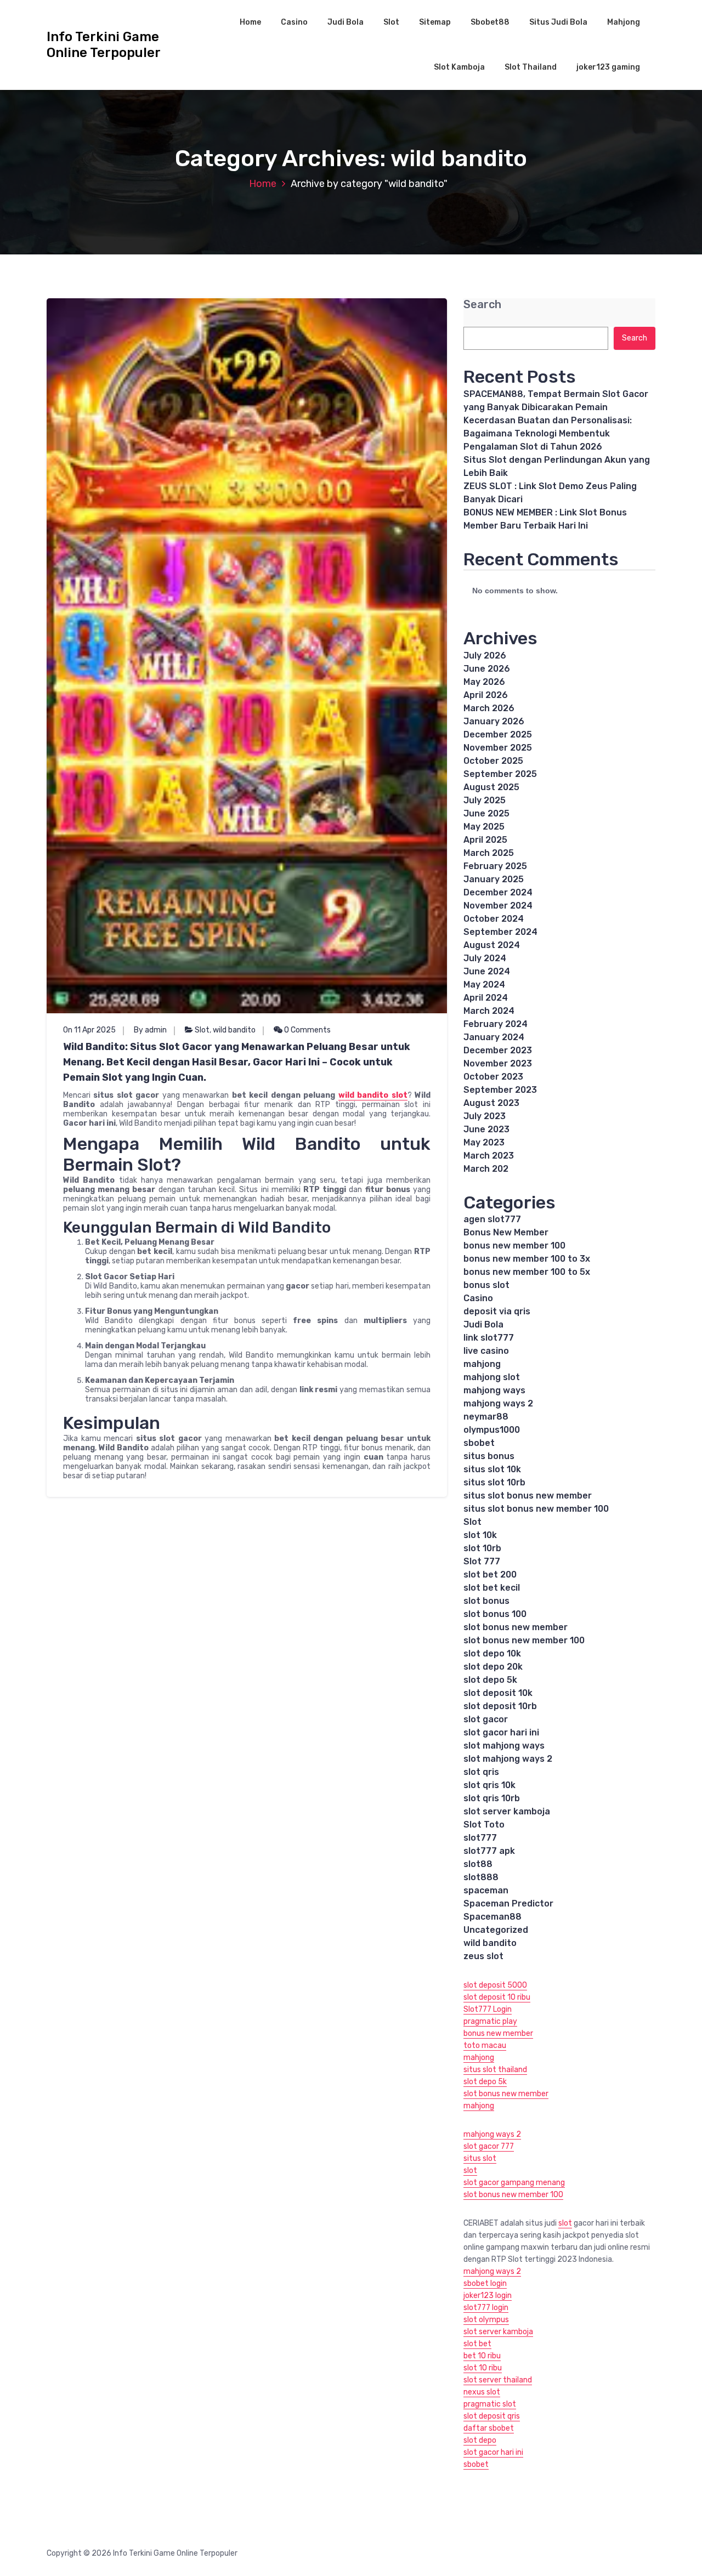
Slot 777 (482, 1561)
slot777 (480, 1838)
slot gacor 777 (489, 2146)
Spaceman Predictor (508, 1903)
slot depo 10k (492, 1653)
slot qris (481, 1772)
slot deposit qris (492, 2416)
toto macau (485, 2046)
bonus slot (486, 1285)
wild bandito (234, 1030)
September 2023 (500, 1090)
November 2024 (498, 906)
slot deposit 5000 (495, 1985)
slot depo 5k (490, 1680)
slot (470, 2171)
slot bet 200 (490, 1574)
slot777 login (486, 2308)
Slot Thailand (531, 67)
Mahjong (624, 22)
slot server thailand (498, 2380)
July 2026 (485, 656)
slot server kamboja (507, 1811)
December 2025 (498, 734)
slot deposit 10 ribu (497, 1997)
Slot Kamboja (459, 67)
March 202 (486, 1169)
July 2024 (485, 958)
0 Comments (307, 1030)
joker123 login (488, 2296)
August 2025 (491, 787)
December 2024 (498, 892)
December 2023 (498, 1050)
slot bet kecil (492, 1588)
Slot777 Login (488, 2009)
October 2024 (494, 919)
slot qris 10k (489, 1785)
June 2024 (487, 971)
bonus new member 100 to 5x (527, 1272)
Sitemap (435, 22)
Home (250, 22)
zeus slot (483, 1956)
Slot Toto (484, 1825)
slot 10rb (482, 1548)
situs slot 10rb (494, 1482)
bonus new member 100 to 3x (527, 1259)
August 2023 (491, 1103)
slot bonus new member (516, 1627)
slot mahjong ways (504, 1746)
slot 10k (480, 1535)
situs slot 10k (492, 1469)
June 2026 (487, 669)
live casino (486, 1351)
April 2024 (486, 998)
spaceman (486, 1890)
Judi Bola (346, 22)
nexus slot (482, 2392)
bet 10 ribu (482, 2356)
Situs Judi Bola (558, 22)
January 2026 (494, 721)
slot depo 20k (493, 1667)
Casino (294, 22)
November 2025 (498, 748)
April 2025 (485, 840)
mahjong (482, 1364)
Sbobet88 (490, 22)
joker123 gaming (608, 67)
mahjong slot (492, 1377)
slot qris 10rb (492, 1798)
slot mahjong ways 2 (508, 1759)
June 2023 (486, 1129)
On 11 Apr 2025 (89, 1030)
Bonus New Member (506, 1232)
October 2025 (493, 761)
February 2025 (495, 866)
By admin (150, 1030)
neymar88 (486, 1417)
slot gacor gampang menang (514, 2183)
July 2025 (485, 800)
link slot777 (489, 1338)
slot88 (478, 1864)
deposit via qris (497, 1311)
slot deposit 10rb (500, 1706)
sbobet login (485, 2283)
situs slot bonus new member (528, 1496)
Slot (391, 22)
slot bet (477, 2344)
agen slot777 (492, 1219)
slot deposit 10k (498, 1693)
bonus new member (498, 2033)
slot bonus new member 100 (524, 1640)
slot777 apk (489, 1851)
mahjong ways (494, 1390)
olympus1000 (492, 1430)
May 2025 (484, 827)
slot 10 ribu (483, 2368)
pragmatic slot (490, 2404)
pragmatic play (490, 2021)
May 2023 (484, 1142)
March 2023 (489, 1156)
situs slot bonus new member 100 (536, 1509)
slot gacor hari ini (501, 1732)
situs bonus (489, 1456)
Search (482, 305)
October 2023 (493, 1077)
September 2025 (500, 774)
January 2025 (494, 879)
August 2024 (492, 945)
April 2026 (486, 695)
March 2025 (489, 853)
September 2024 (500, 932)
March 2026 (489, 708)
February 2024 (496, 1024)
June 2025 (486, 813)
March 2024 (489, 1011)
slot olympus (486, 2320)
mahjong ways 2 (498, 1403)
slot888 (481, 1877)
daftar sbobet (489, 2428)
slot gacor (486, 1719)
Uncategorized (496, 1930)
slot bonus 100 (495, 1614)
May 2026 (484, 682)
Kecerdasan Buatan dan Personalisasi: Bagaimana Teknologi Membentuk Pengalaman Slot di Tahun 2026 (548, 433)
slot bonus (486, 1601)
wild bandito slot (373, 1095)
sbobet (479, 1443)
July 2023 (485, 1116)
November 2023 (498, 1063)
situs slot (480, 2158)
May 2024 (484, 985)
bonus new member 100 (514, 1246)
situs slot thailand (495, 2070)
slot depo (480, 2440)
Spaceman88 (492, 1917)
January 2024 (494, 1037)
